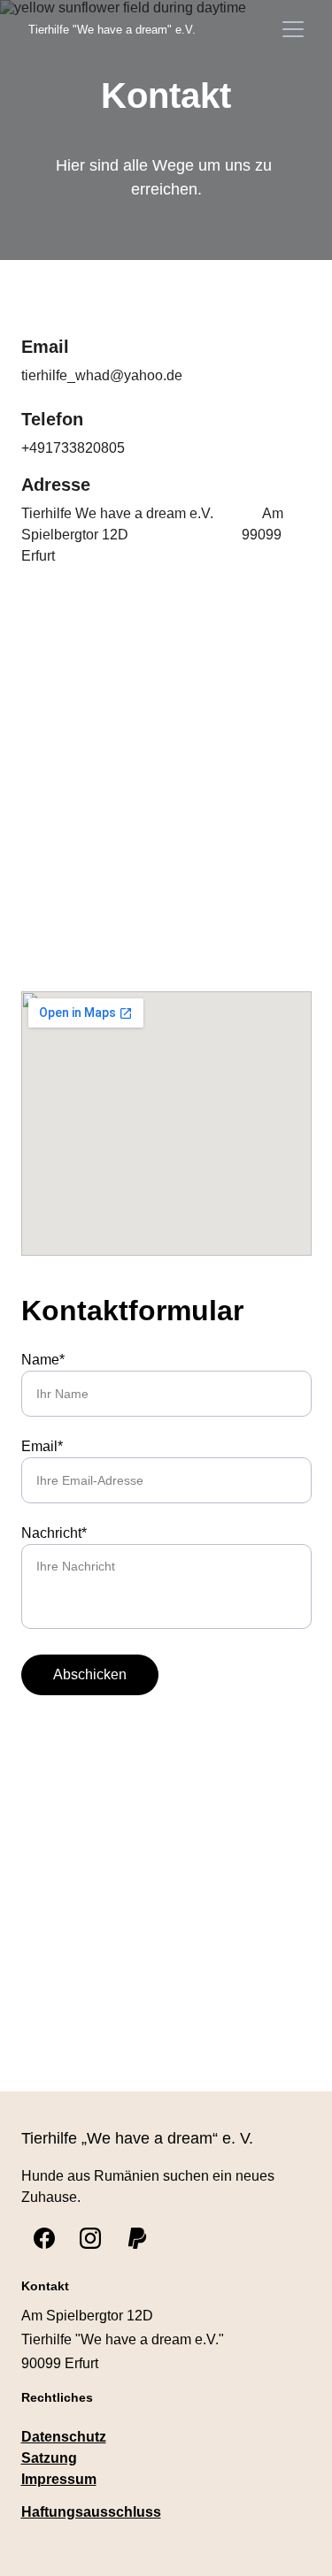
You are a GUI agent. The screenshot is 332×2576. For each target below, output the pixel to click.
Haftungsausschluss (91, 2512)
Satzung (49, 2458)
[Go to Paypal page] (137, 2238)
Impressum (59, 2479)
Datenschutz (64, 2437)
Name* (43, 1360)
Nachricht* (54, 1533)
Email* (42, 1446)
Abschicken (90, 1674)
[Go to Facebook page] (44, 2238)
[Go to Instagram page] (90, 2238)
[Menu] (293, 29)
